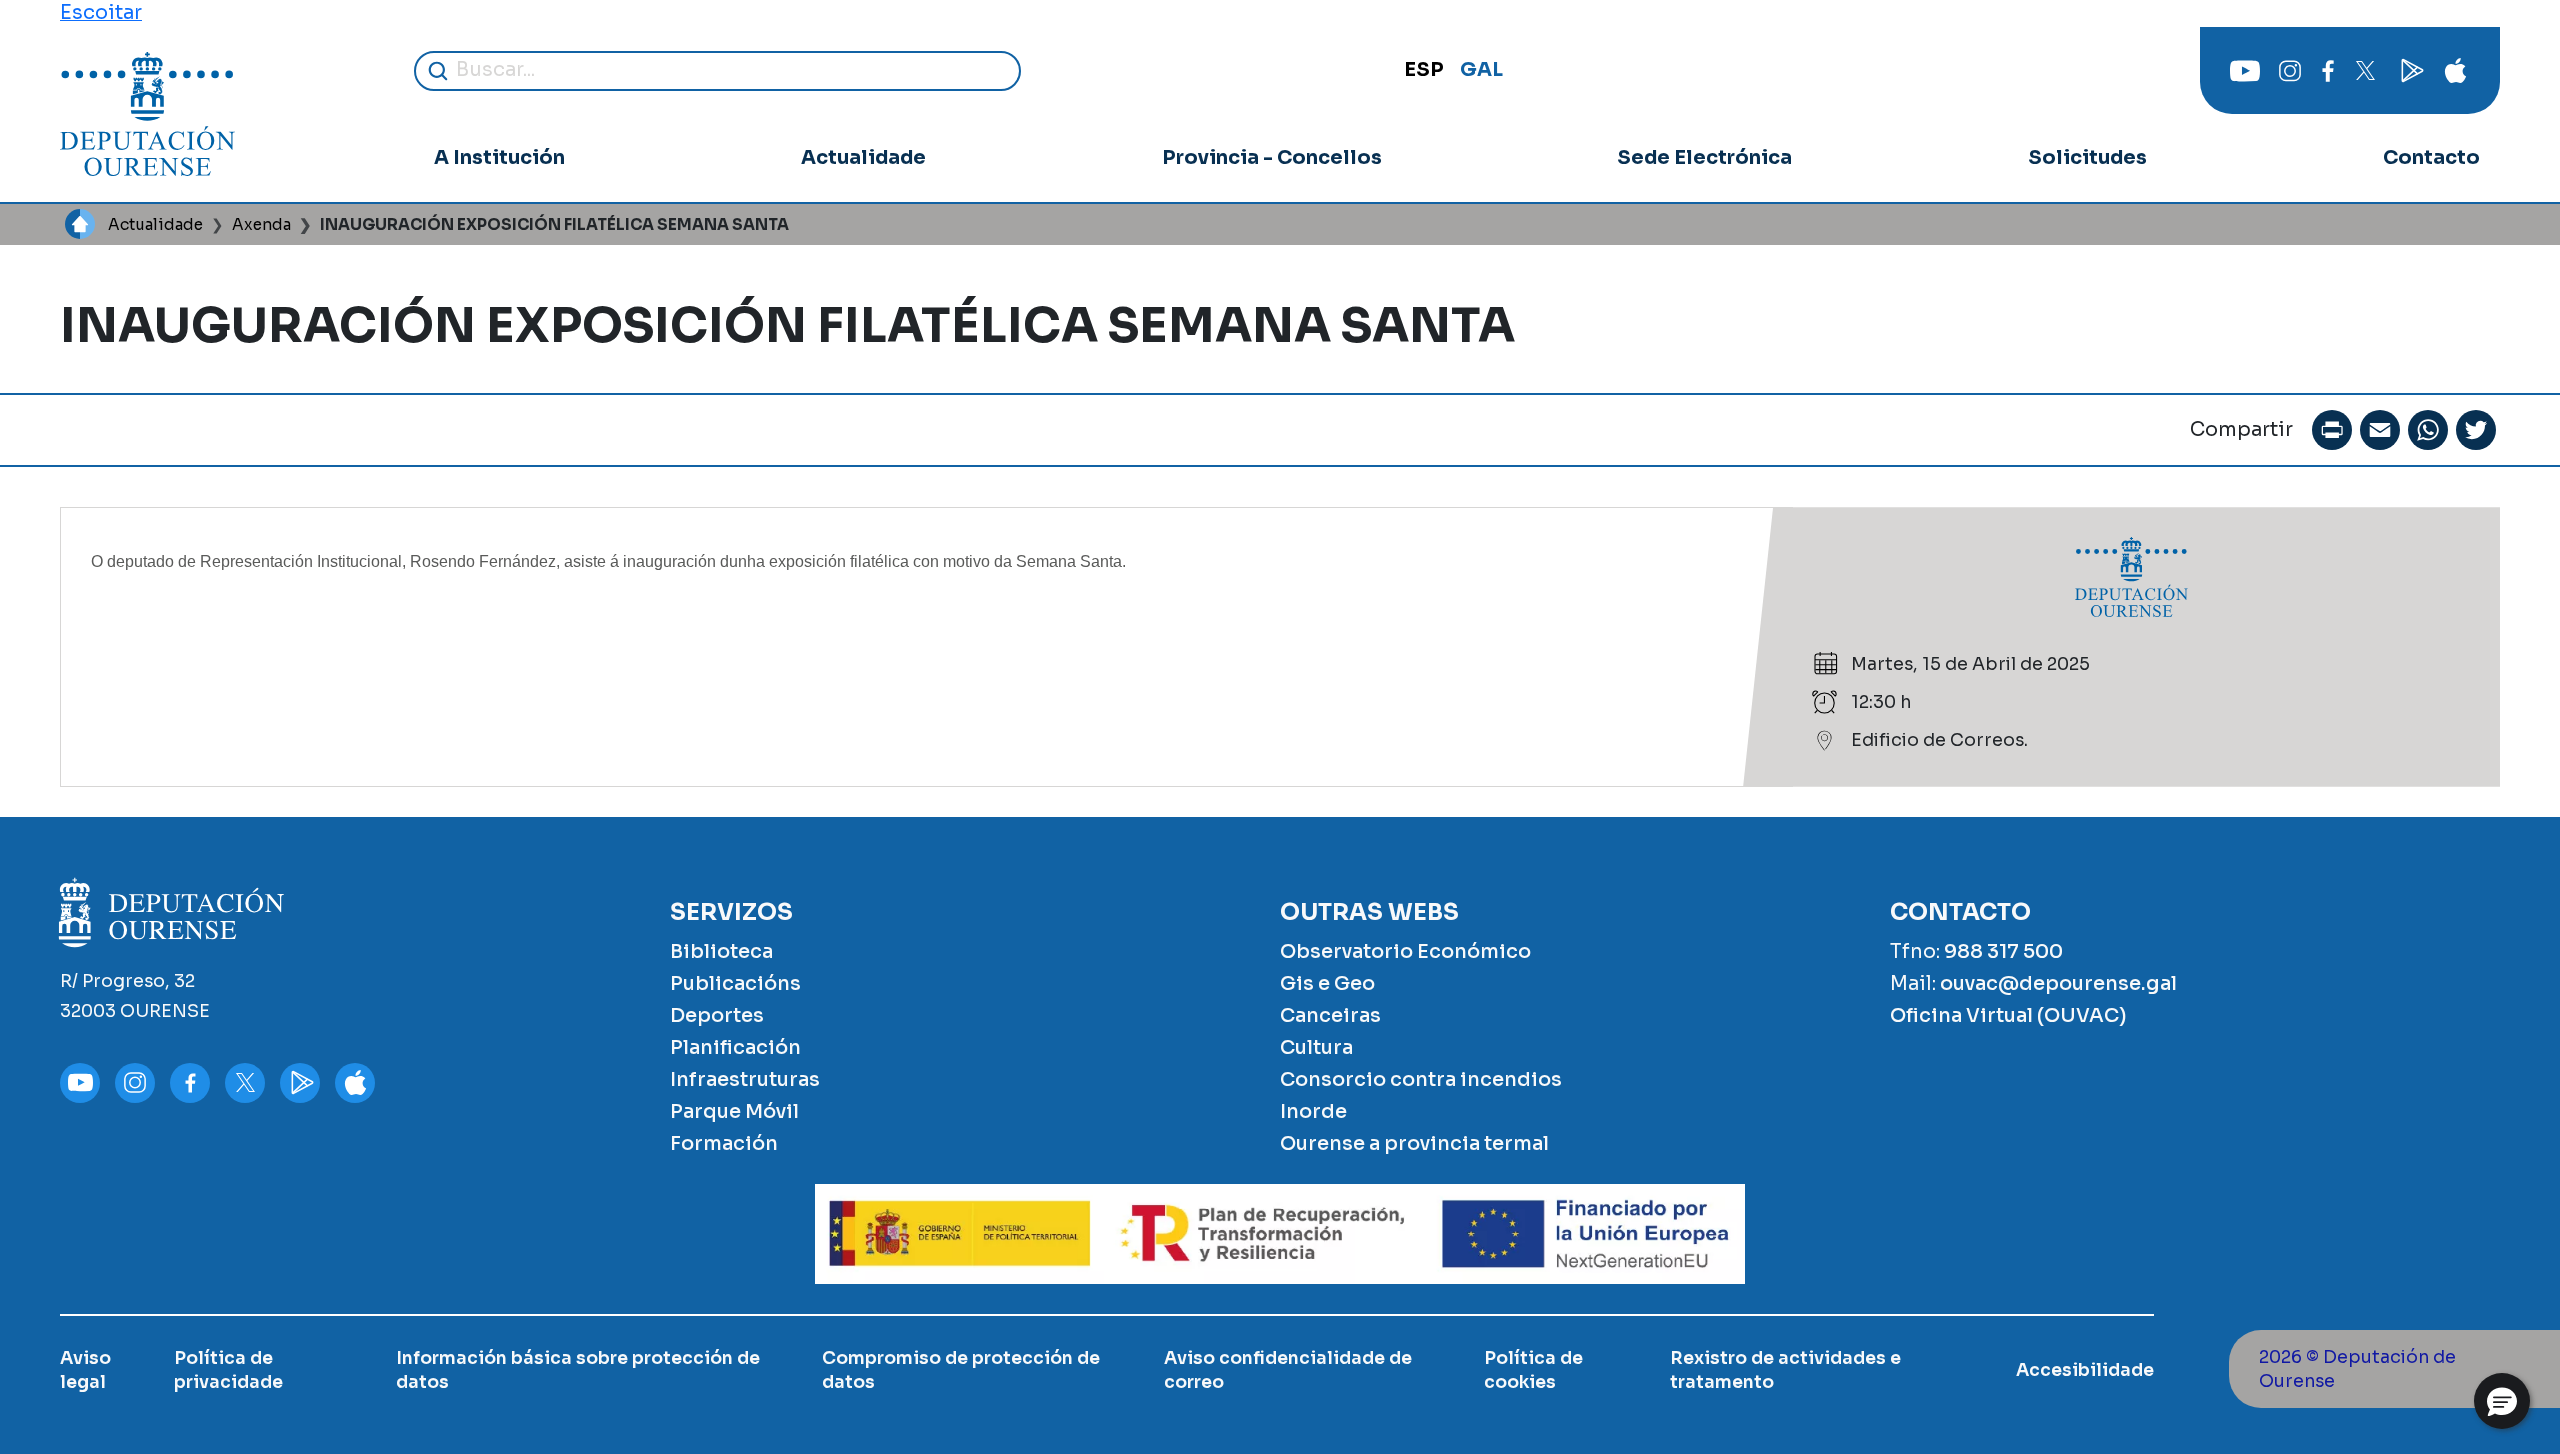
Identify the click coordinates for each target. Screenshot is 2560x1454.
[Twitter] (2476, 430)
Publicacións (735, 983)
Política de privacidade (228, 1370)
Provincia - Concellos (1272, 157)
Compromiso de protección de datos (961, 1370)
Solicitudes (2087, 157)
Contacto (2431, 157)
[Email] (2380, 430)
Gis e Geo (1327, 983)
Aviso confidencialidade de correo (1288, 1370)
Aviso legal (85, 1370)
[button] (2502, 1401)
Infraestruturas (745, 1079)
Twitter (2365, 71)
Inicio (80, 224)
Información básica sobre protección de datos (578, 1370)
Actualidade (863, 157)
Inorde (1313, 1111)
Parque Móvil (734, 1111)
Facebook (2327, 71)
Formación (724, 1143)
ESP (1424, 69)
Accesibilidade (2085, 1370)
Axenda (261, 224)
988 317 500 (2003, 951)
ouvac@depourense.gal (2058, 983)
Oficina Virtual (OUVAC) (2008, 1015)
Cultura (1316, 1047)
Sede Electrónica (1704, 157)
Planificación (735, 1047)
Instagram (2290, 71)
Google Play (2410, 71)
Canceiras (1330, 1015)
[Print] (2332, 430)
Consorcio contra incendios (1421, 1079)
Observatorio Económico (1405, 951)
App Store (2455, 71)
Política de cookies (1533, 1370)
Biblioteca (721, 951)
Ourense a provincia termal (1414, 1143)
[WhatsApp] (2428, 430)
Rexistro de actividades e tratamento (1785, 1370)
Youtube (2245, 71)
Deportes (717, 1015)
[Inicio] (147, 114)
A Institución (499, 157)
